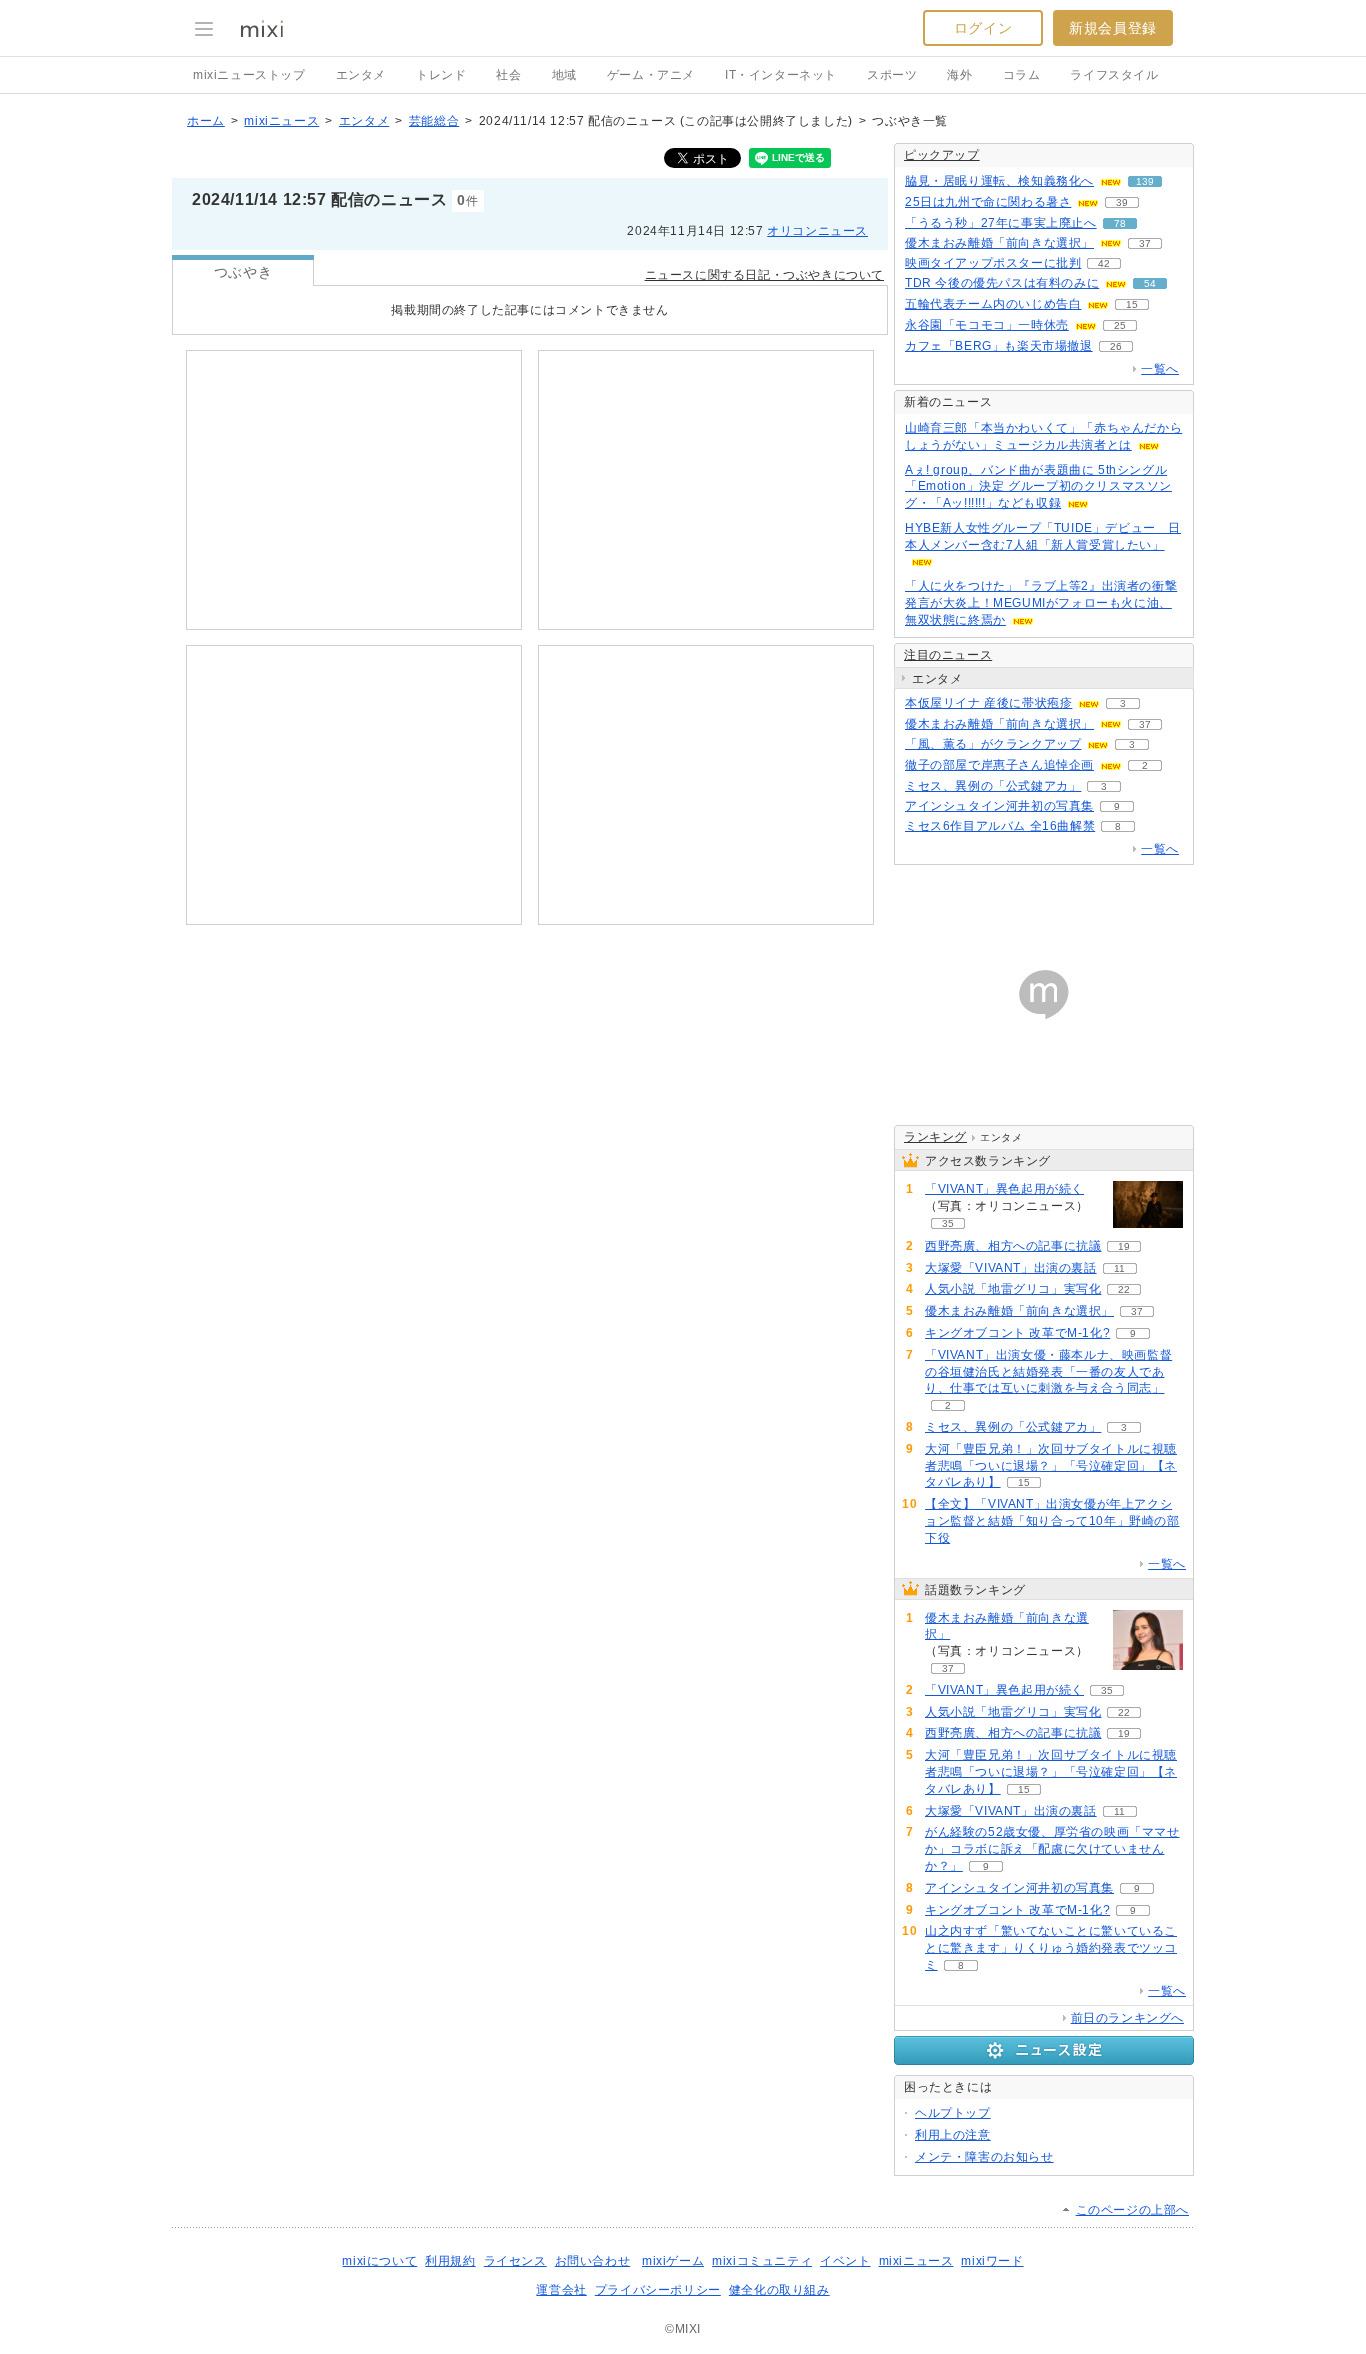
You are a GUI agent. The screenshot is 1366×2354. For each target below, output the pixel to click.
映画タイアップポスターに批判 (993, 263)
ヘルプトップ (953, 2113)
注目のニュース (948, 655)
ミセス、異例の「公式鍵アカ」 (993, 786)
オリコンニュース (817, 231)
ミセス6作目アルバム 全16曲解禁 (1000, 826)
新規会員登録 (1113, 28)
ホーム (206, 121)
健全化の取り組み (779, 2290)
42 (1104, 263)
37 (1145, 243)
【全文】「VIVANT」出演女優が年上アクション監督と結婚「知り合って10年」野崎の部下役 (1052, 1521)
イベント (845, 2261)
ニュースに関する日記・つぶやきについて (764, 275)
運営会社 (561, 2290)
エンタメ (361, 75)
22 (1124, 1289)
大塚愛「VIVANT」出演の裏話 (1011, 1268)
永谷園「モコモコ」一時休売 (987, 325)
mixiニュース (281, 121)
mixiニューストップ (249, 75)
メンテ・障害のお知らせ (984, 2157)
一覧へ (1160, 369)
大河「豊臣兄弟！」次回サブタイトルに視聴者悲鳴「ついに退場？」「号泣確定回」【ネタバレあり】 (1051, 1466)
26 (1116, 346)
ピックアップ (942, 155)
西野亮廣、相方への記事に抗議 (1013, 1246)
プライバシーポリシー (658, 2290)
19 (1124, 1246)
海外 (959, 75)
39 (1122, 202)
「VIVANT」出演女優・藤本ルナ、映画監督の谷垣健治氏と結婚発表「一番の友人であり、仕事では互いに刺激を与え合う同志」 (1048, 1372)
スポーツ (892, 75)
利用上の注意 (953, 2135)
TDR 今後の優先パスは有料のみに (1002, 283)
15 (1132, 304)
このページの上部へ (1132, 2210)
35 (948, 1223)
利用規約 (450, 2261)
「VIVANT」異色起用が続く (1004, 1189)
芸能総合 (434, 121)
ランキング (935, 1137)
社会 (508, 75)
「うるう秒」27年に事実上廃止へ (1001, 223)
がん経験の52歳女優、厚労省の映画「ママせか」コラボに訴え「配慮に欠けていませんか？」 (1052, 1849)
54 (1150, 283)
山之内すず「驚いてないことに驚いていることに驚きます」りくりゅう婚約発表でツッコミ (1051, 1948)
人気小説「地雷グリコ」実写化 (1013, 1289)
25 (1120, 325)
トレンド (441, 75)
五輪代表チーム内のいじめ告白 (993, 304)
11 (1119, 1268)
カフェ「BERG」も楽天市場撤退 (999, 346)
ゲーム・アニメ (651, 75)
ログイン (983, 28)
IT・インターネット (781, 75)
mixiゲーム (673, 2261)
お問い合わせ (593, 2261)
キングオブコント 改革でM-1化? (1017, 1333)
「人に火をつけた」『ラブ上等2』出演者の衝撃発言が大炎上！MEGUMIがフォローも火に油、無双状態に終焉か (1041, 603)
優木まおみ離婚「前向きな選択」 (999, 243)
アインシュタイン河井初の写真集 (999, 806)
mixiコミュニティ (762, 2261)
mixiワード (992, 2261)
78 (1120, 223)
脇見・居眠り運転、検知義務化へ (999, 181)
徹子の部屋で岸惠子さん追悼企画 (999, 765)
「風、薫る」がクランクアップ (993, 744)
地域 (564, 75)
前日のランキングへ (1127, 2018)
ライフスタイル (1114, 75)
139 (1145, 181)
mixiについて (379, 2261)
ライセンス (515, 2261)
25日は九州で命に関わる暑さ (988, 202)
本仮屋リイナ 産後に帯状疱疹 (988, 703)
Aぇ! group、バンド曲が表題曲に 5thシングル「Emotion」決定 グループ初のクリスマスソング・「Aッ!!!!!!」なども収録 (1038, 487)
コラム (1022, 75)
